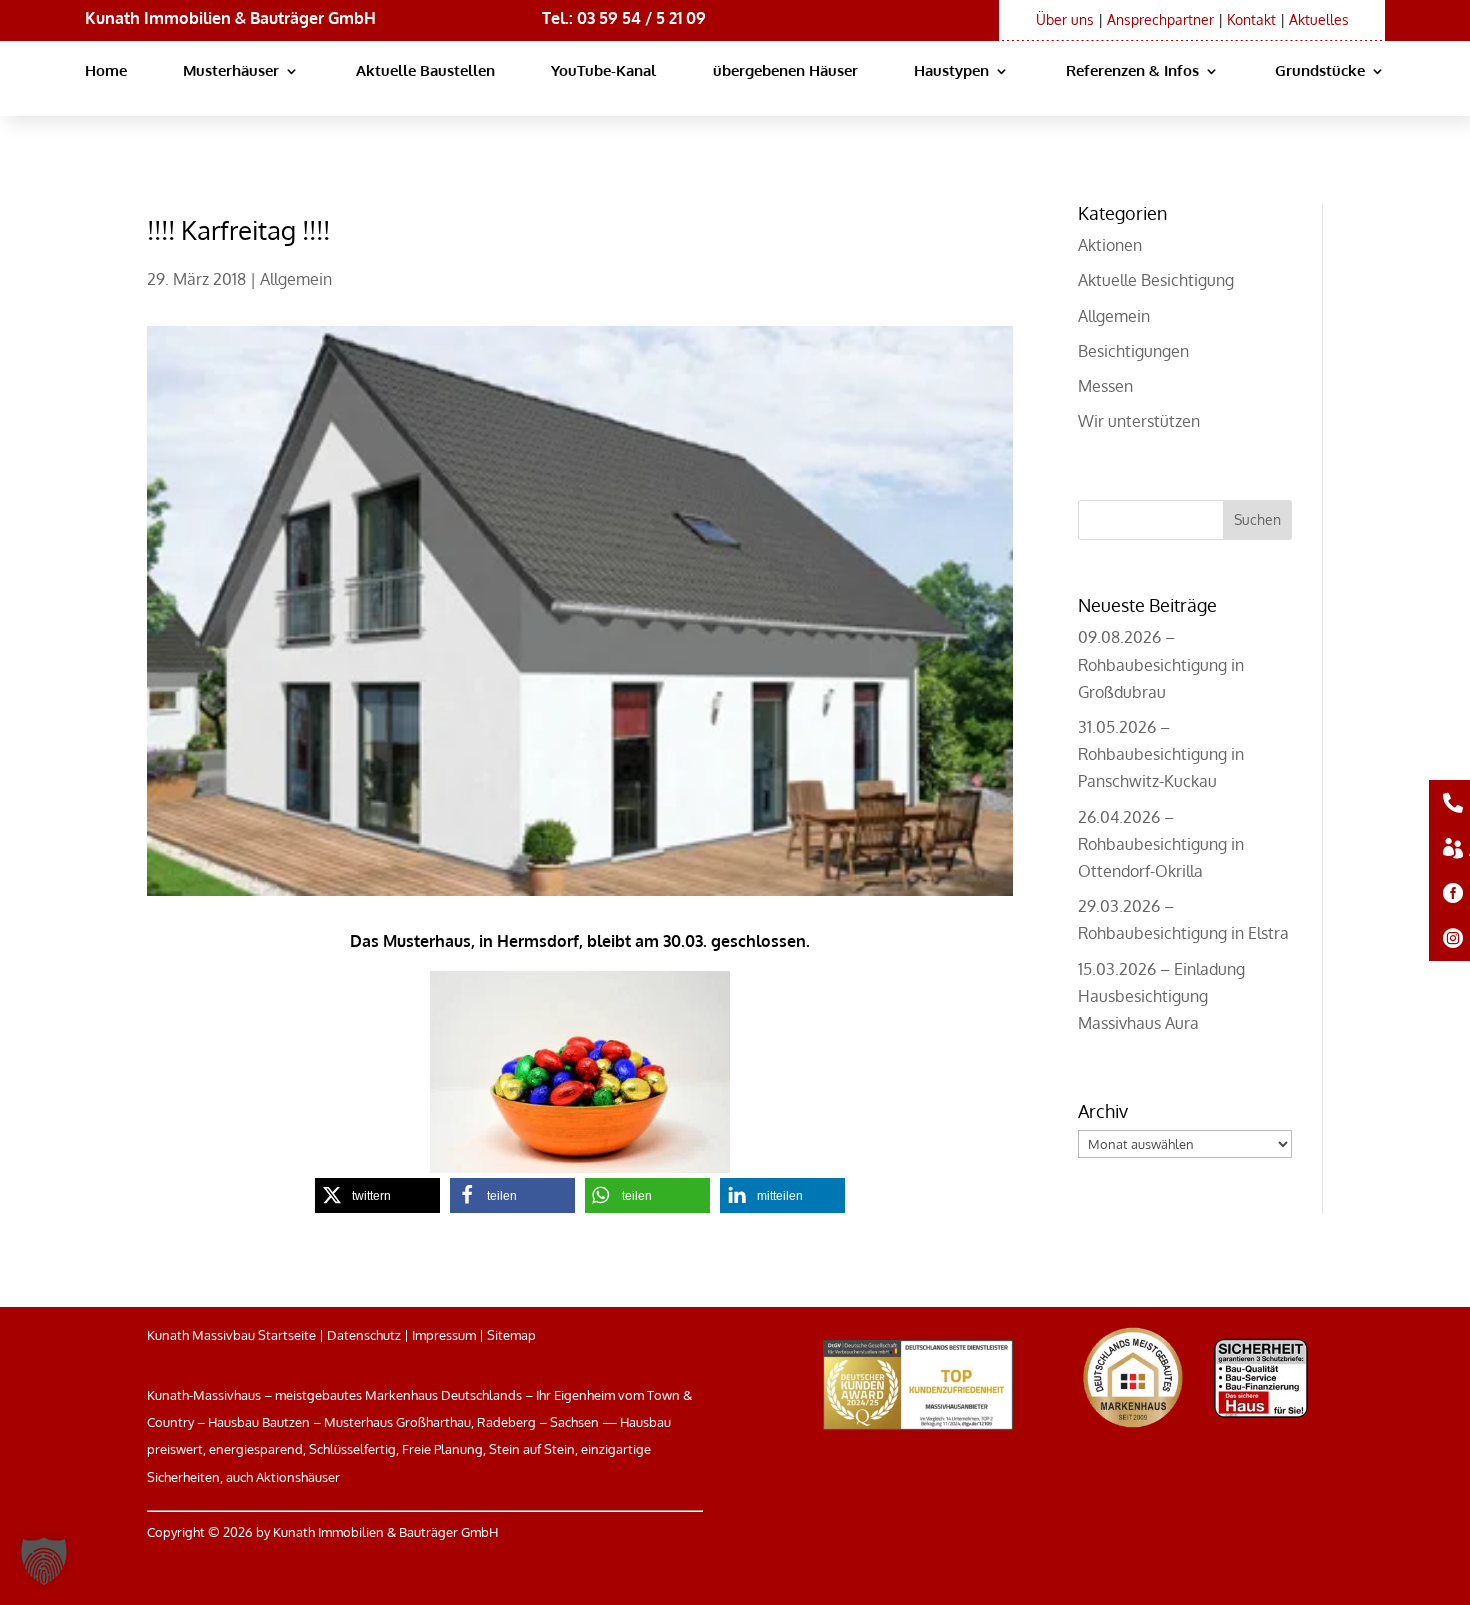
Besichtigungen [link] (1133, 351)
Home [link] (106, 72)
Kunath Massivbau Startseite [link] (231, 1335)
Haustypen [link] (951, 72)
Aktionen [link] (1110, 245)
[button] (1257, 520)
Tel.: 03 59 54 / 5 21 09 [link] (624, 18)
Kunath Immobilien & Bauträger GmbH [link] (230, 18)
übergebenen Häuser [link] (785, 72)
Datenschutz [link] (364, 1335)
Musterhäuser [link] (231, 72)
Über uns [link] (1065, 19)
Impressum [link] (444, 1335)
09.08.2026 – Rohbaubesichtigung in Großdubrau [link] (1161, 664)
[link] (580, 1072)
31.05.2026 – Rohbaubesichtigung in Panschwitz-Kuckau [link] (1161, 754)
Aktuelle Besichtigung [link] (1156, 280)
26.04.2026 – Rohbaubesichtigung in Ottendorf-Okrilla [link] (1161, 844)
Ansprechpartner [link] (1160, 19)
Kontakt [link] (1251, 19)
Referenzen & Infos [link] (1132, 72)
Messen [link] (1105, 386)
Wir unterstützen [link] (1139, 421)
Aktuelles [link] (1319, 19)
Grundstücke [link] (1320, 72)
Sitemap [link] (511, 1335)
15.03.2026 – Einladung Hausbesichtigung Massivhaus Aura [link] (1161, 996)
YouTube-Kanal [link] (603, 72)
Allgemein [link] (296, 279)
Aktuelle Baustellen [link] (425, 72)
